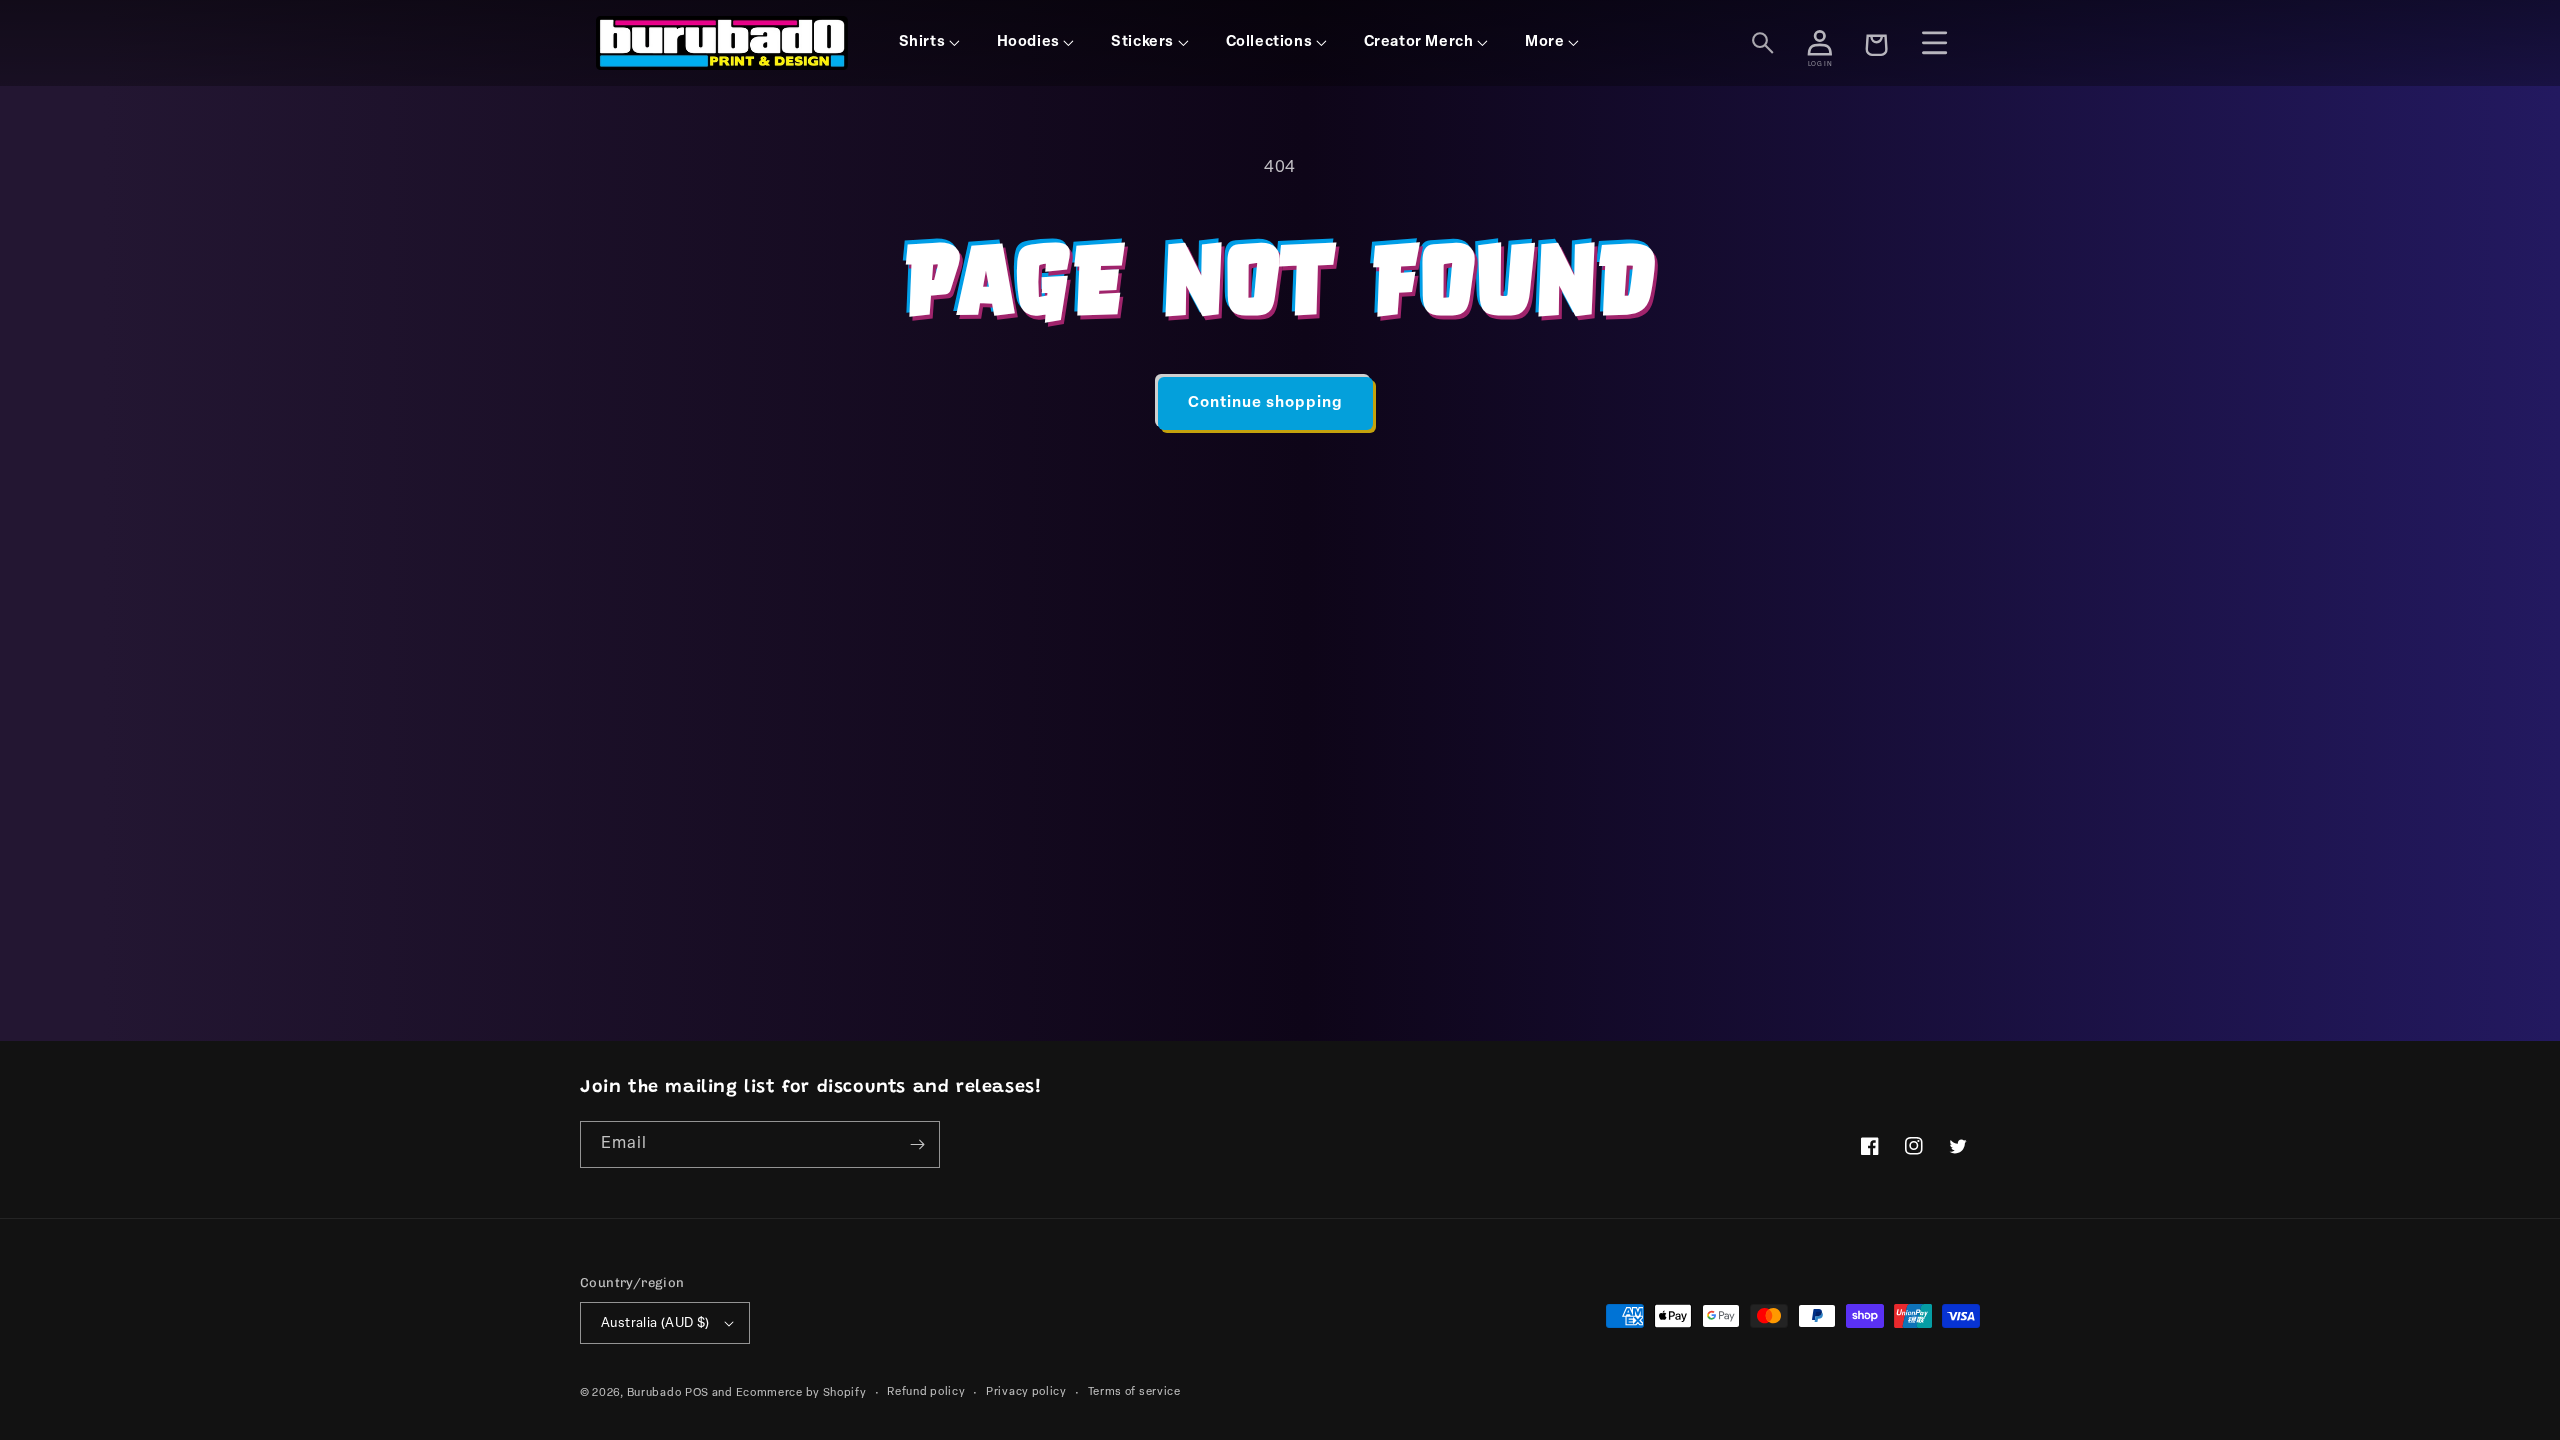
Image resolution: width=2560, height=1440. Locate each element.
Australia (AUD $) (655, 1323)
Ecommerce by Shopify (801, 1393)
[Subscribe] (917, 1144)
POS (697, 1393)
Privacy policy (1026, 1392)
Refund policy (926, 1392)
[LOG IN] (1820, 43)
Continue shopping (1265, 403)
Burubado (654, 1393)
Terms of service (1134, 1392)
